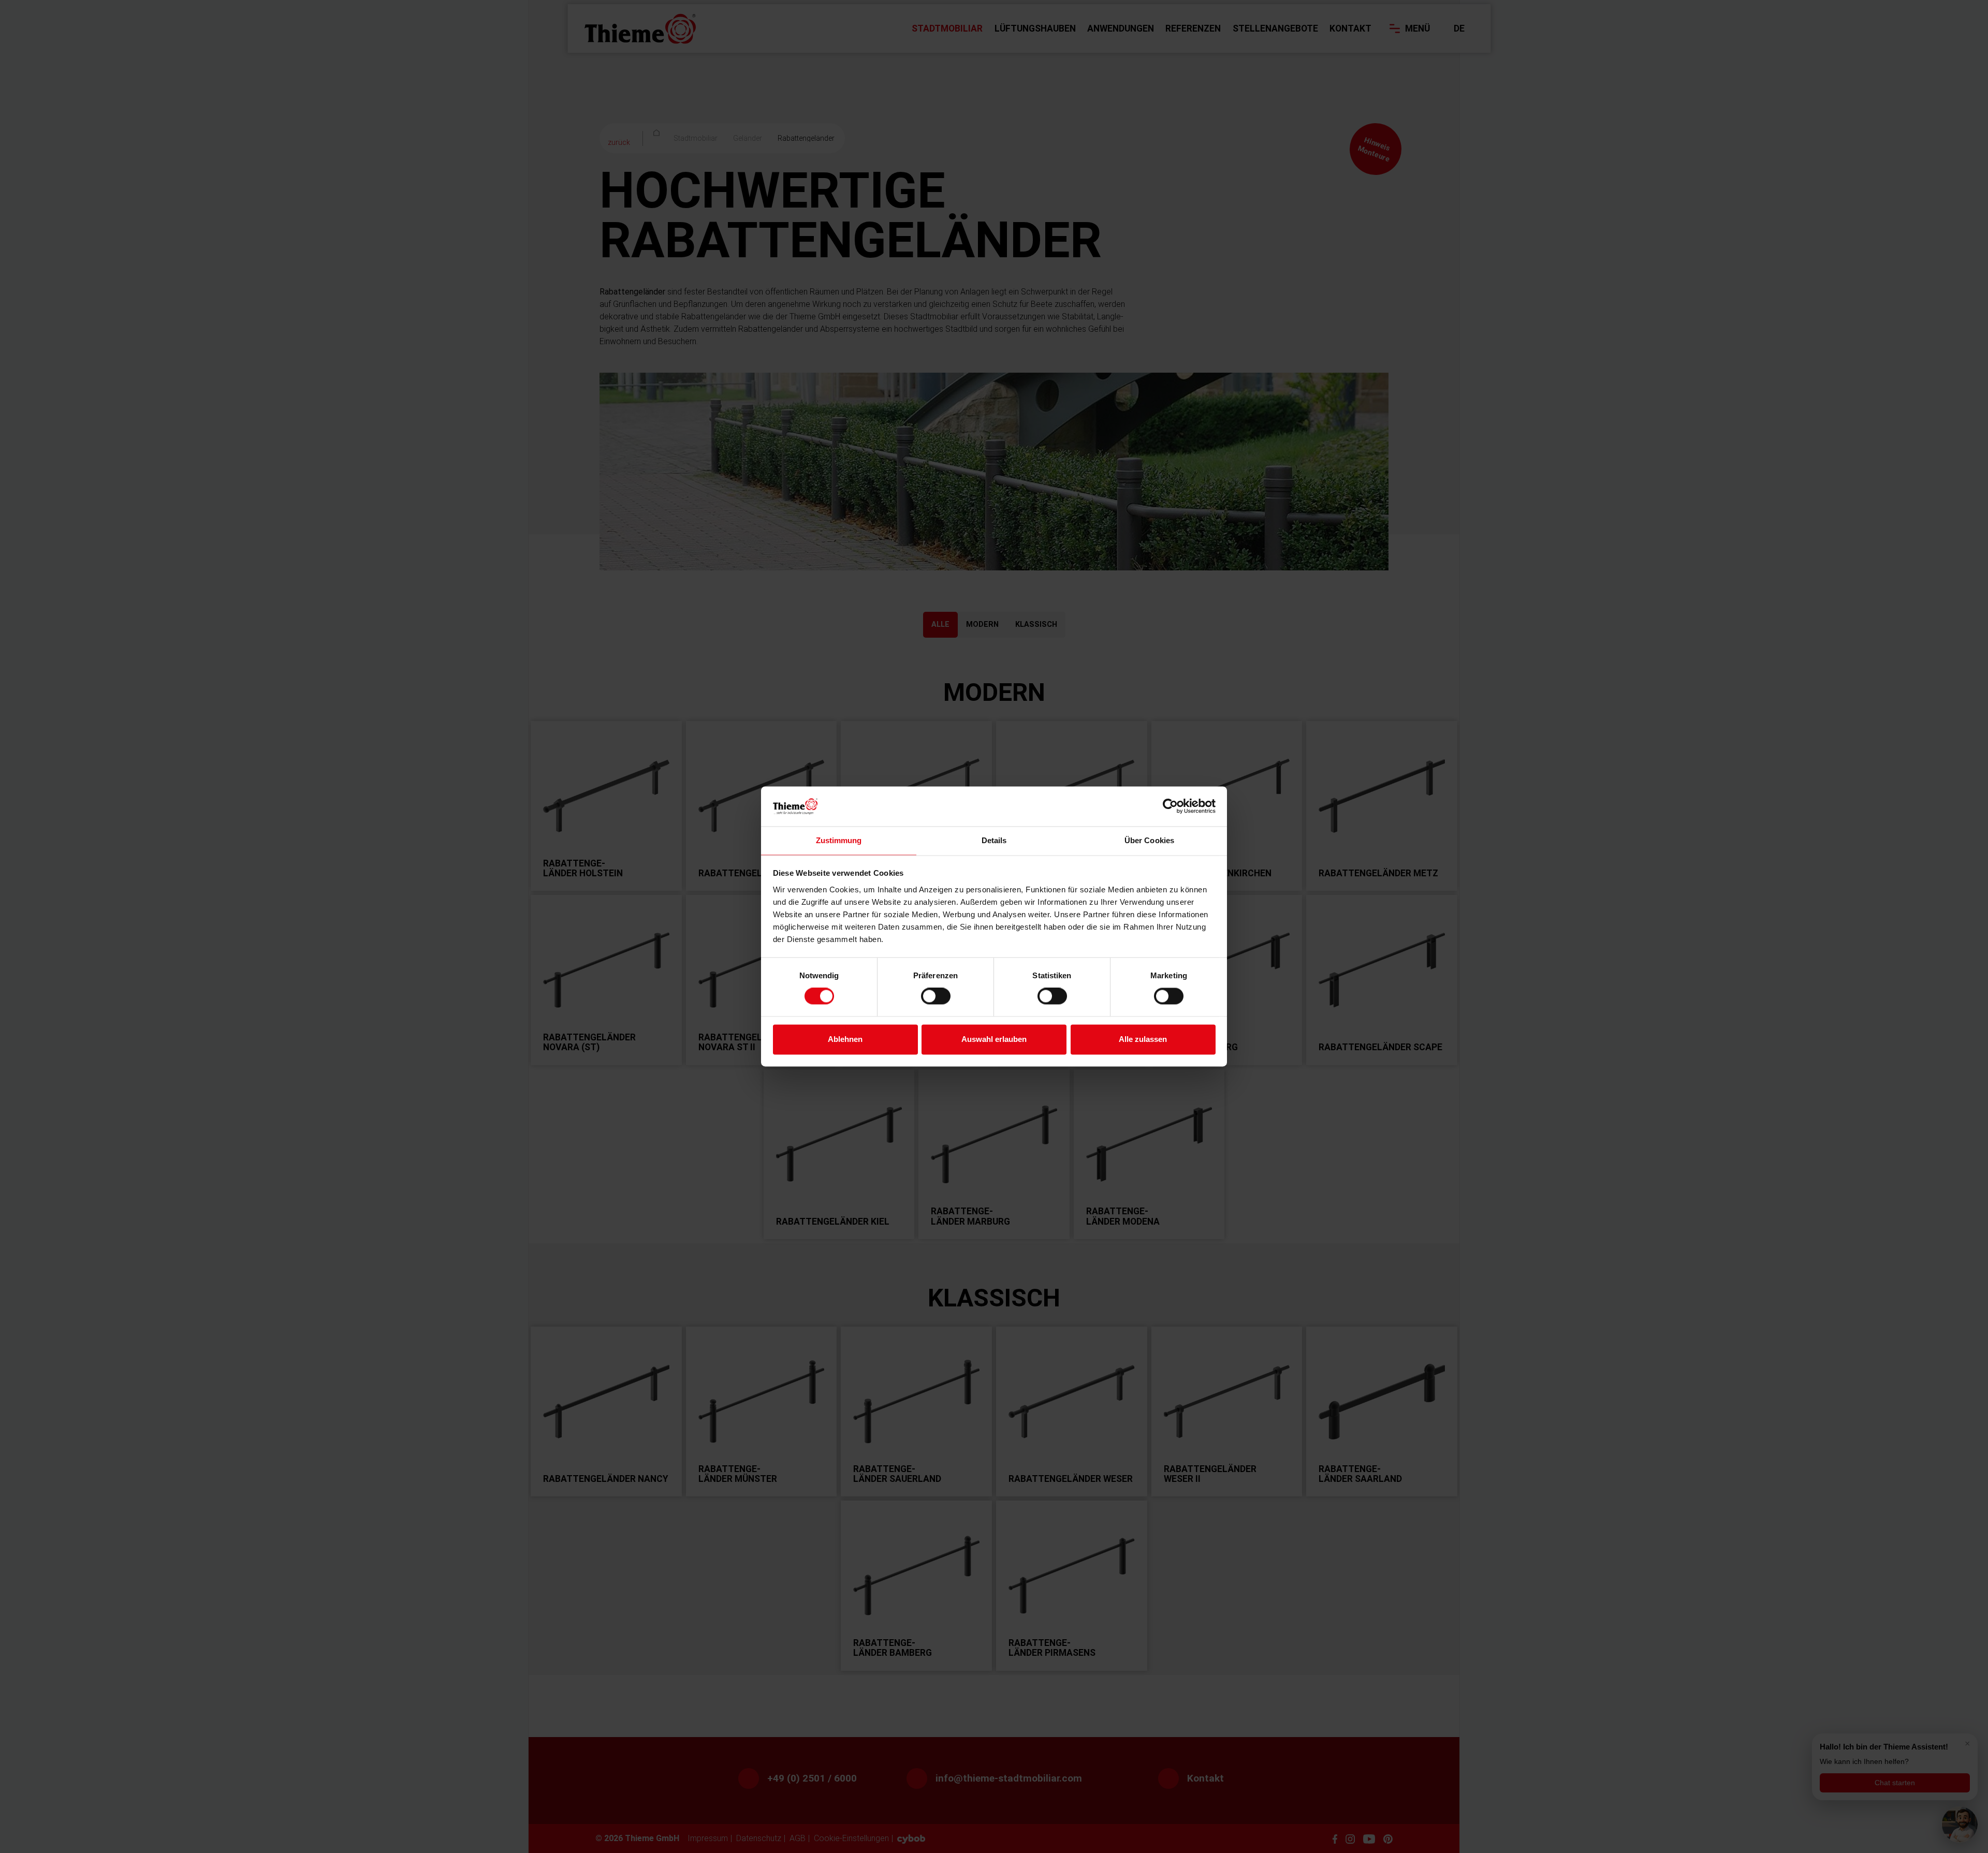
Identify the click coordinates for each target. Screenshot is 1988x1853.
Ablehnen (845, 1039)
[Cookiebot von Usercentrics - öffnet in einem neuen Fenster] (1170, 806)
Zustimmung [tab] (839, 840)
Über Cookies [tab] (1149, 840)
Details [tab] (994, 840)
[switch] (936, 996)
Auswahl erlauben (994, 1039)
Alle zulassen (1143, 1039)
